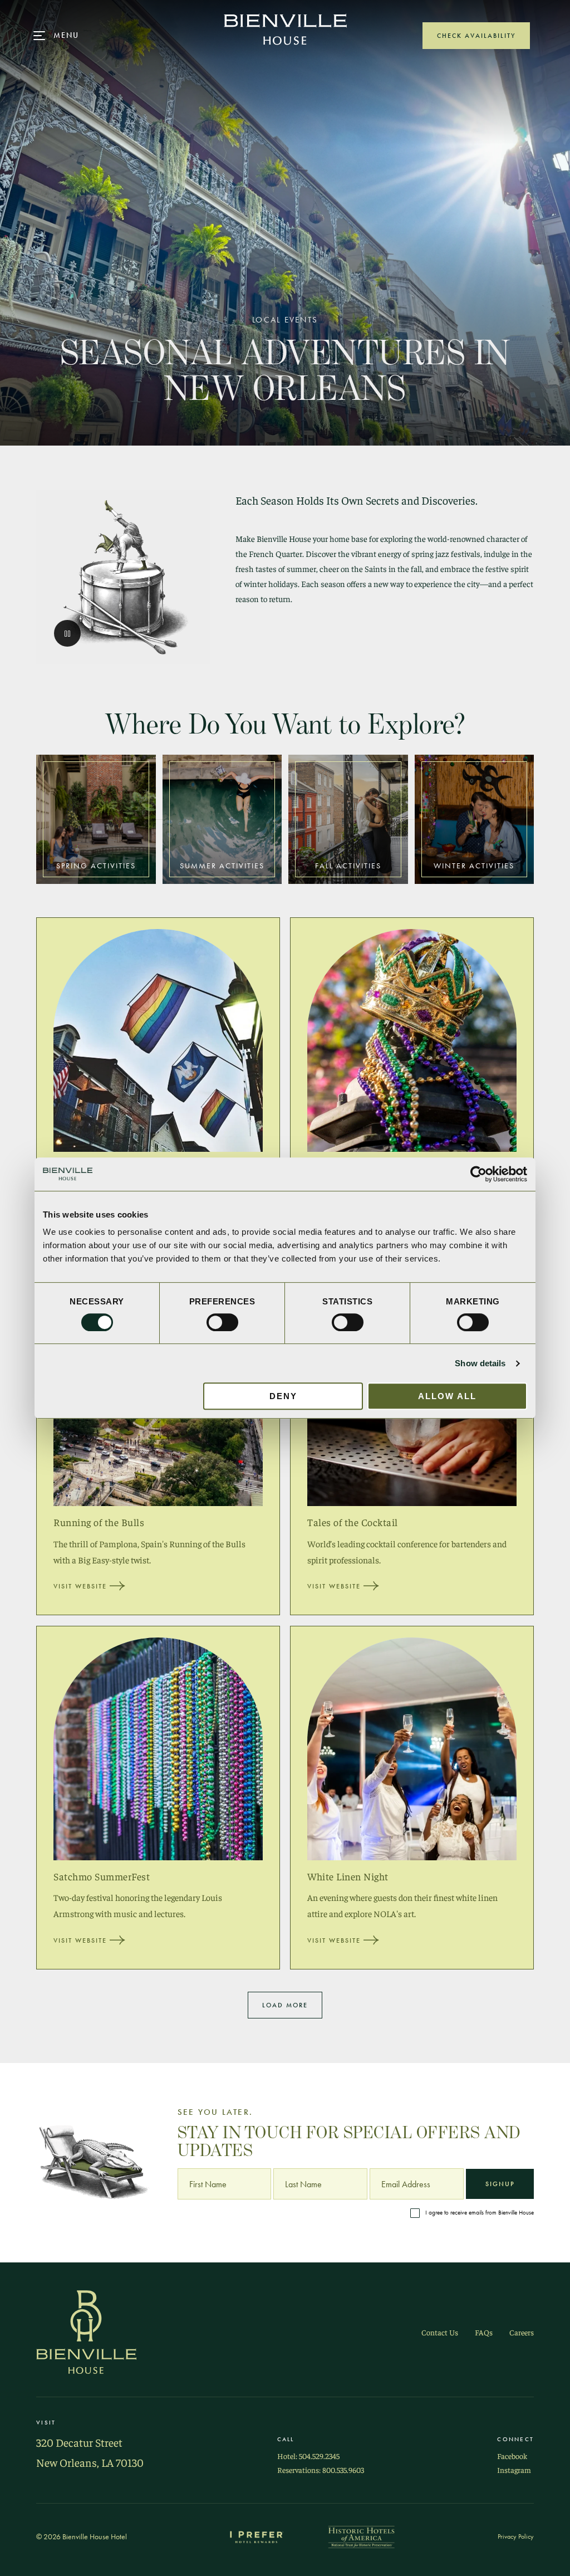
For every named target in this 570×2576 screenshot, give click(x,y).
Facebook (512, 2456)
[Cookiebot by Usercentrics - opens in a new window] (478, 1174)
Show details (480, 1363)
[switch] (222, 1322)
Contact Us (440, 2332)
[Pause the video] (67, 633)
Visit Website (80, 1586)
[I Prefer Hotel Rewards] (257, 2537)
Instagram (514, 2470)
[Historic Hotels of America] (361, 2537)
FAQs (484, 2332)
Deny (283, 1396)
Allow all (447, 1396)
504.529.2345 (319, 2456)
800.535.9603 (343, 2470)
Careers (522, 2332)
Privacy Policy (516, 2536)
